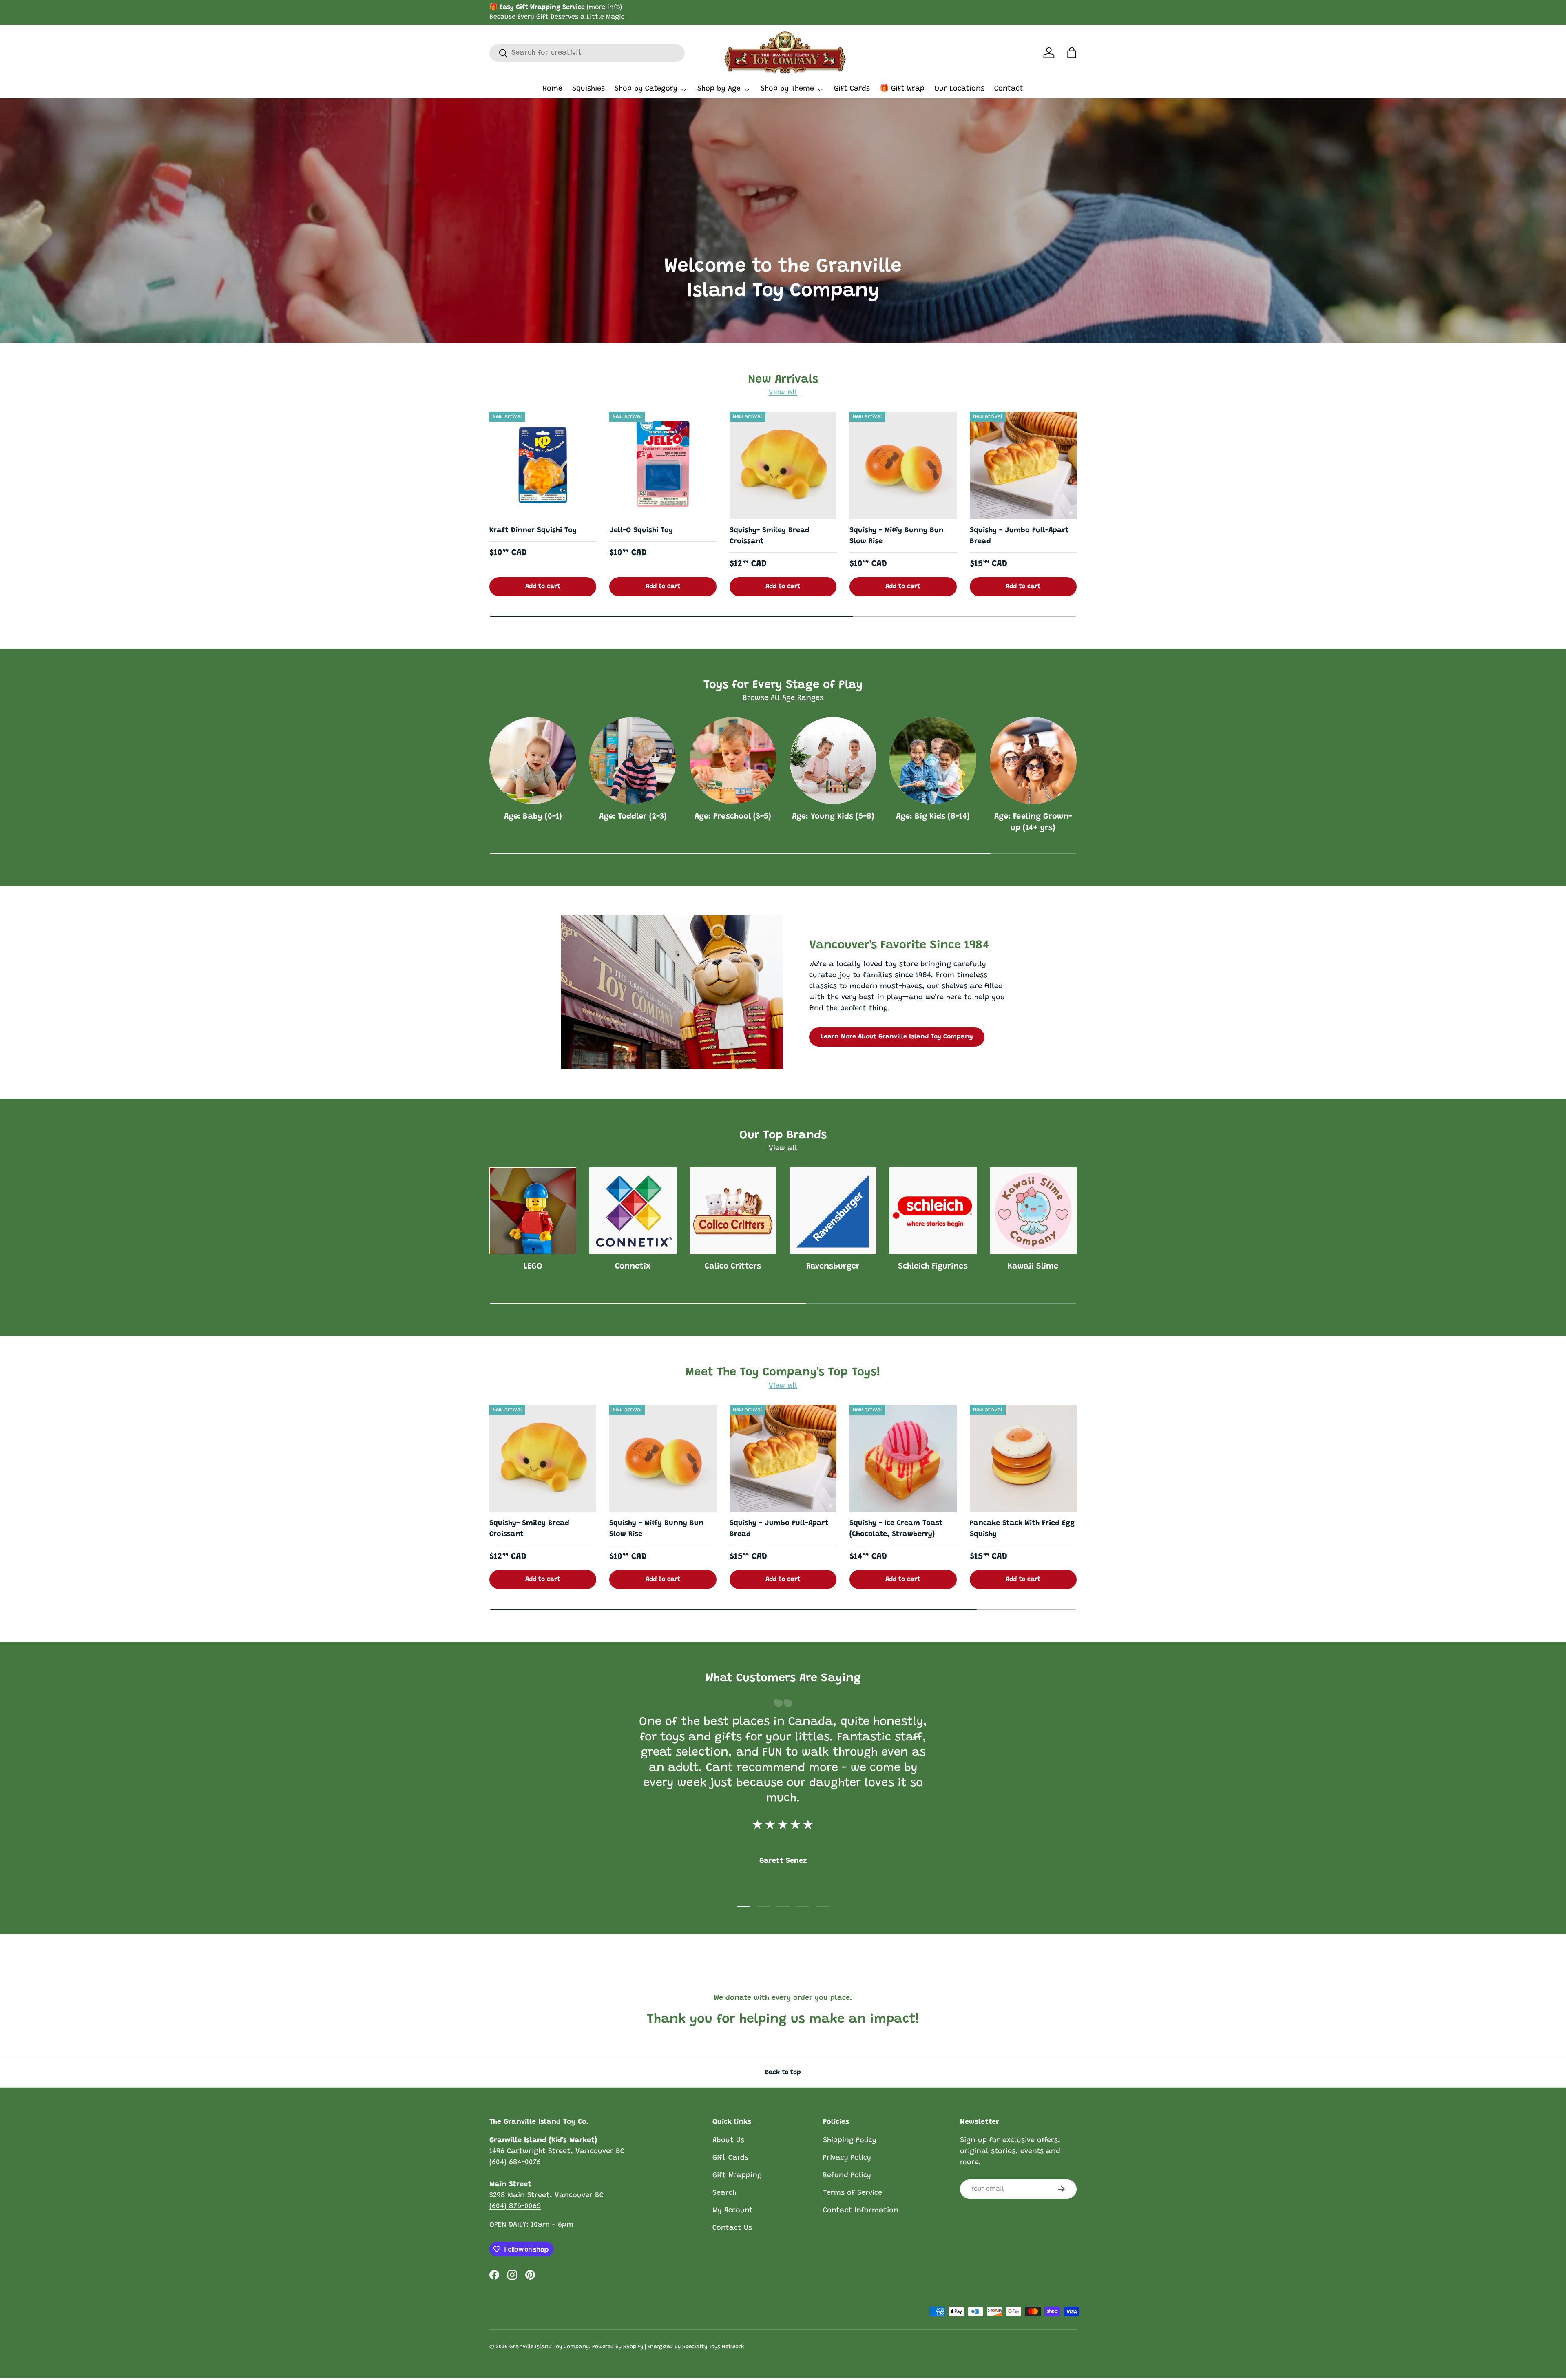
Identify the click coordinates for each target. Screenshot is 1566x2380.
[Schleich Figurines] (933, 1211)
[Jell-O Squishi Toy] (663, 465)
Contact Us (732, 2228)
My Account (733, 2211)
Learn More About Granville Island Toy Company (897, 1037)
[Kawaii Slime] (1033, 1211)
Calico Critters (733, 1266)
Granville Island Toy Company (549, 2347)
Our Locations (959, 89)
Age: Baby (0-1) (533, 817)
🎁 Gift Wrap (902, 89)
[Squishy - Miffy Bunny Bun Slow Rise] (903, 465)
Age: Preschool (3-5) (733, 817)
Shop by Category (646, 89)
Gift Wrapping (737, 2176)
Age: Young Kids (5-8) (833, 817)
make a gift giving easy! (641, 12)
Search (724, 2193)
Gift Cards (852, 89)
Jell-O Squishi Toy (641, 531)
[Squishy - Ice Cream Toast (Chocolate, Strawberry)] (903, 1458)
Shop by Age (719, 89)
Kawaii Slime (1033, 1266)
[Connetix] (633, 1211)
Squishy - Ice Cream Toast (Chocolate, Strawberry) (896, 1529)
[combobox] (587, 53)
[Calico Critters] (733, 1211)
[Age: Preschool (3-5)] (733, 760)
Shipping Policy (850, 2141)
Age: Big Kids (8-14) (933, 817)
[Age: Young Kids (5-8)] (833, 760)
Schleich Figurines (933, 1266)
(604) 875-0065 (515, 2207)
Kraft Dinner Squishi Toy (533, 531)
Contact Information (861, 2211)
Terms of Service (853, 2193)
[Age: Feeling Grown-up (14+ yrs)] (1033, 760)
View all (783, 393)
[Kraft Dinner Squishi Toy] (543, 465)
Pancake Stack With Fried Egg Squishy (1022, 1529)
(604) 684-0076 (515, 2163)
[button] (1072, 53)
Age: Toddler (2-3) (633, 817)
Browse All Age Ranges (783, 698)
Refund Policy (847, 2176)
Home (553, 89)
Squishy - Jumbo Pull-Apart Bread (1019, 536)
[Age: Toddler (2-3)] (633, 760)
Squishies (588, 89)
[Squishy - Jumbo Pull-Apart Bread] (1023, 465)
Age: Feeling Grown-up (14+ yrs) (1033, 822)
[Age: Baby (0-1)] (533, 760)
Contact (1009, 89)
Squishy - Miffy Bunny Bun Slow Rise (897, 536)
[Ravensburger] (833, 1211)
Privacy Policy (847, 2158)
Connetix (633, 1266)
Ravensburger (833, 1266)
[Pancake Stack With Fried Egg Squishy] (1023, 1458)
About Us (728, 2141)
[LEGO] (533, 1211)
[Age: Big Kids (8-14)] (933, 760)
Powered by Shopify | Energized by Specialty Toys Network (668, 2347)
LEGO (533, 1266)
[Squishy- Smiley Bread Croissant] (783, 465)
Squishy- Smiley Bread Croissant (770, 536)
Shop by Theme (787, 89)
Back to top (783, 2072)
